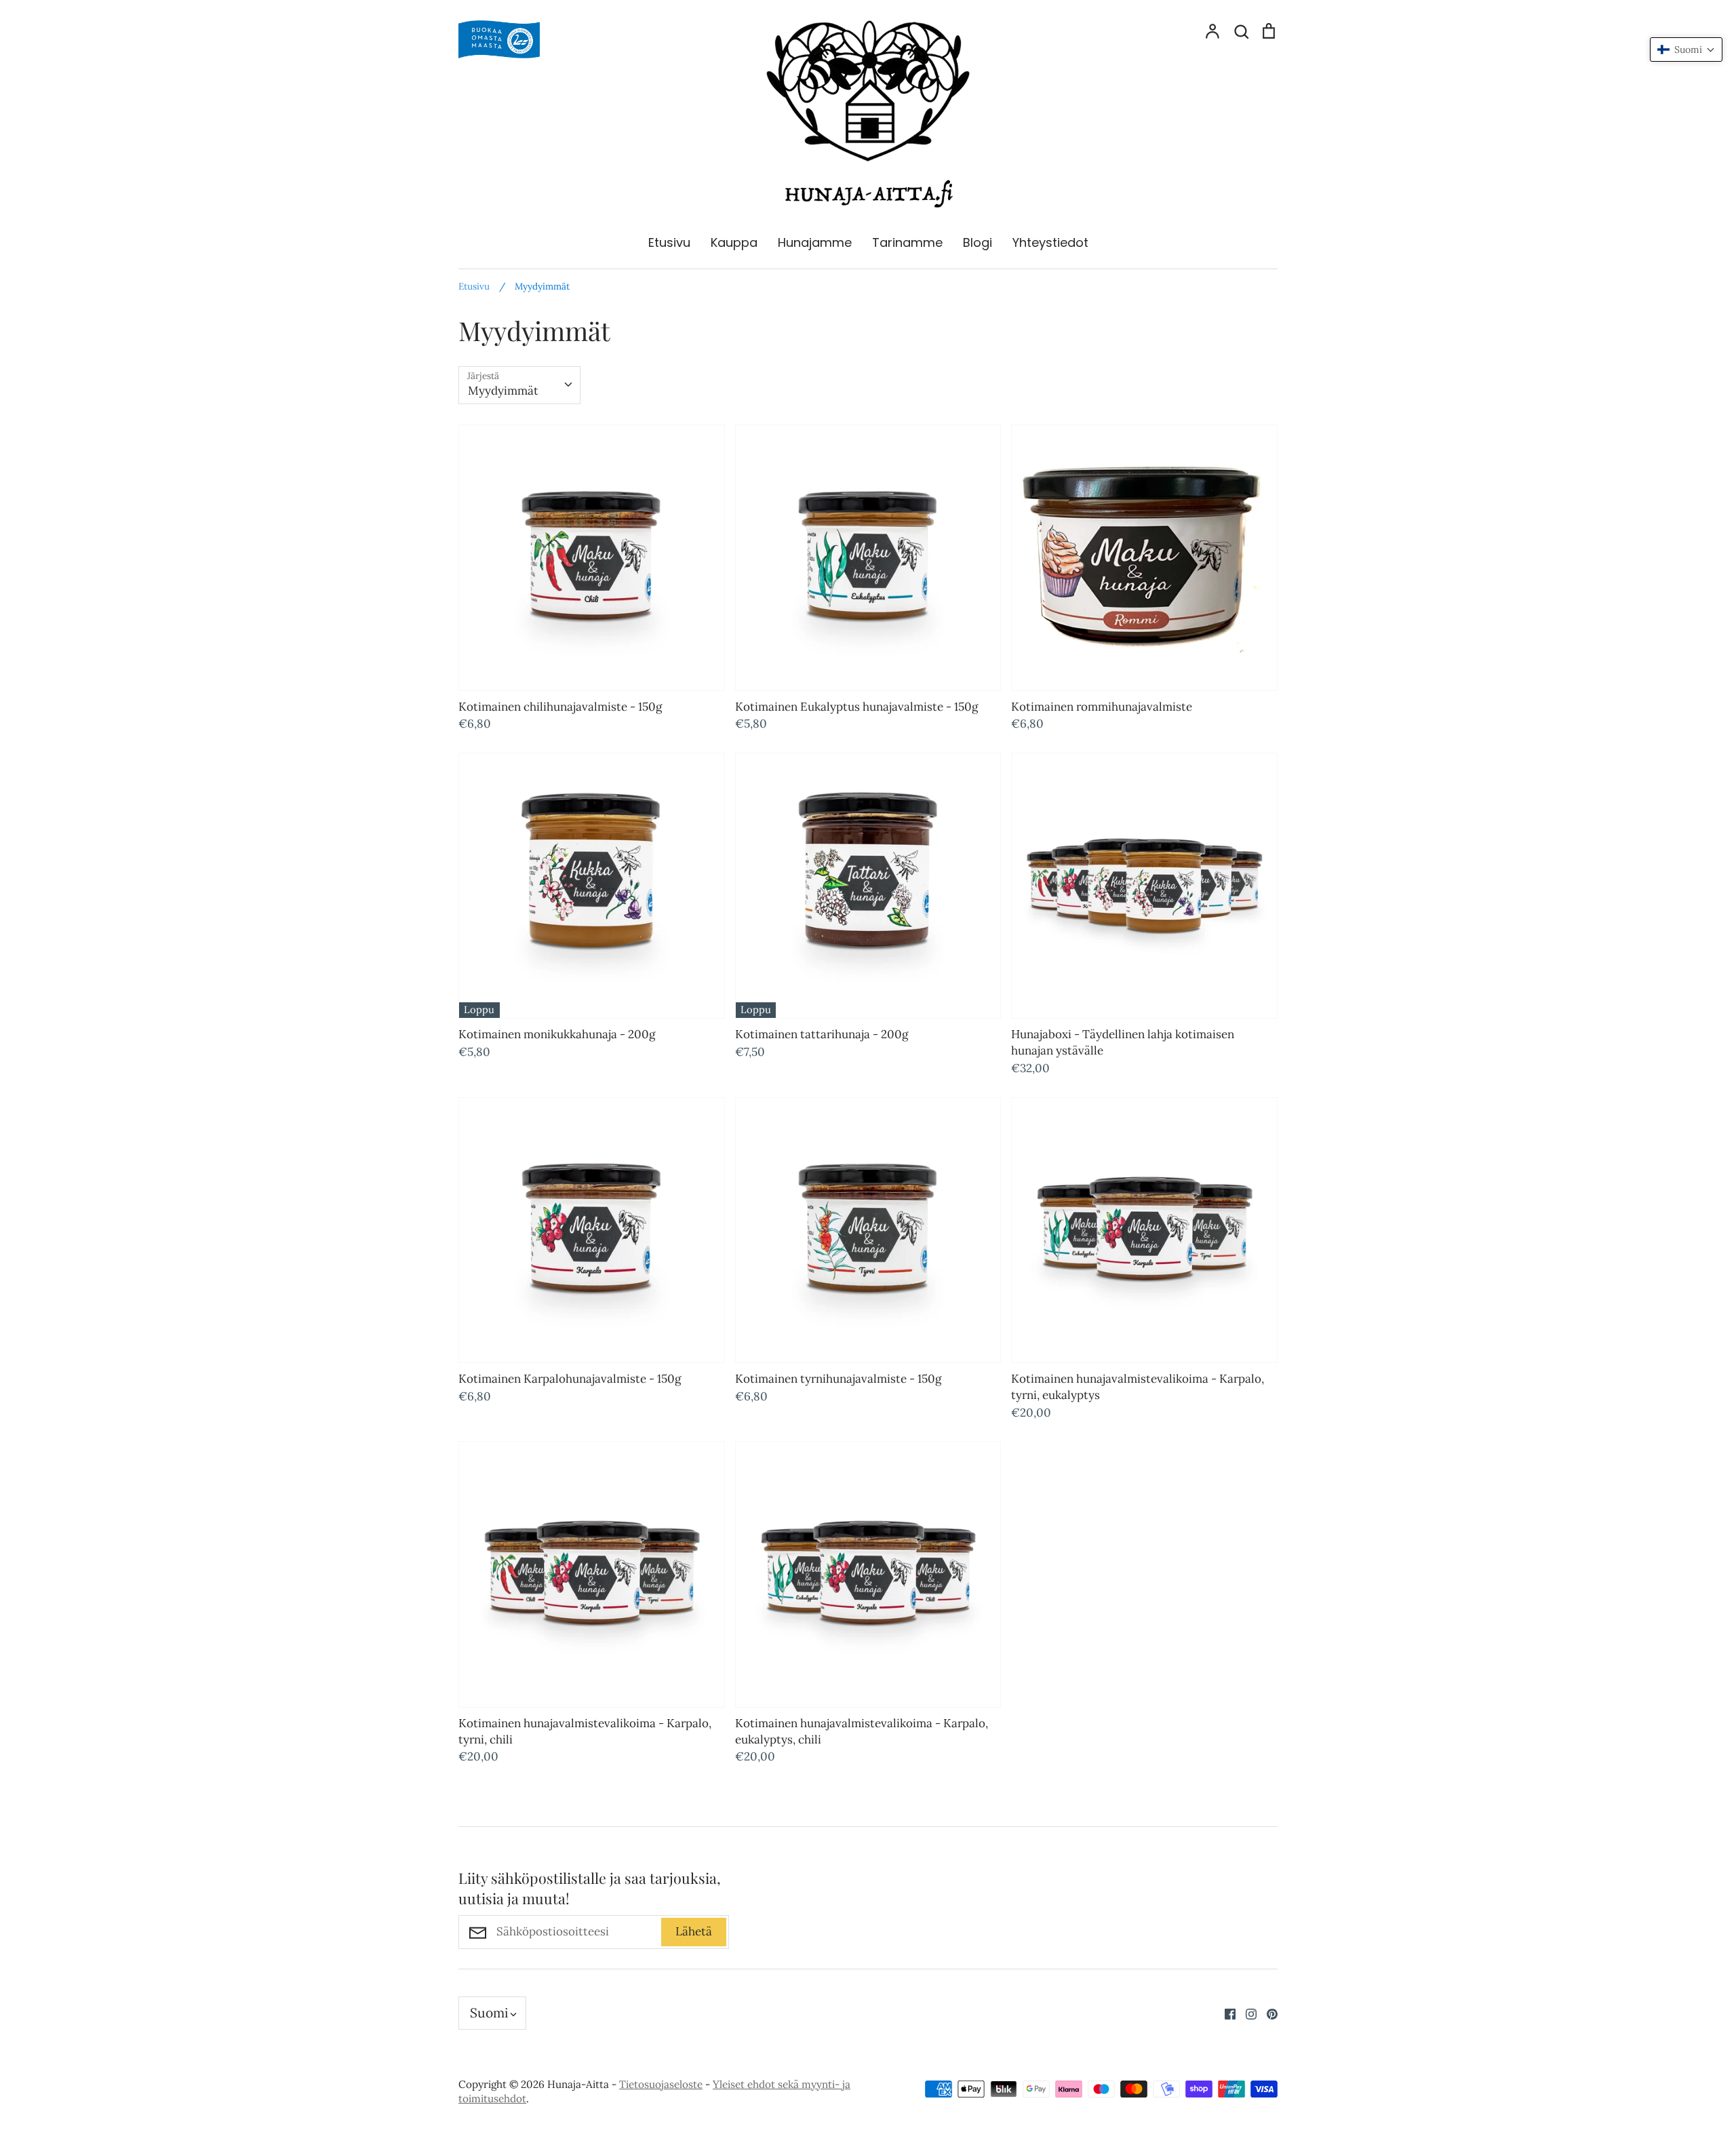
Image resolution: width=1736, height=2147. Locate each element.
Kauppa (734, 242)
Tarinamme (907, 242)
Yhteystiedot (1050, 242)
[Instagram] (1246, 2013)
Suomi (489, 2013)
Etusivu (669, 242)
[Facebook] (1225, 2013)
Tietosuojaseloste (661, 2084)
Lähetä (694, 1931)
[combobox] (519, 385)
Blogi (978, 242)
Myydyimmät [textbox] (503, 391)
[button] (1686, 50)
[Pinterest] (1267, 2013)
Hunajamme (815, 242)
